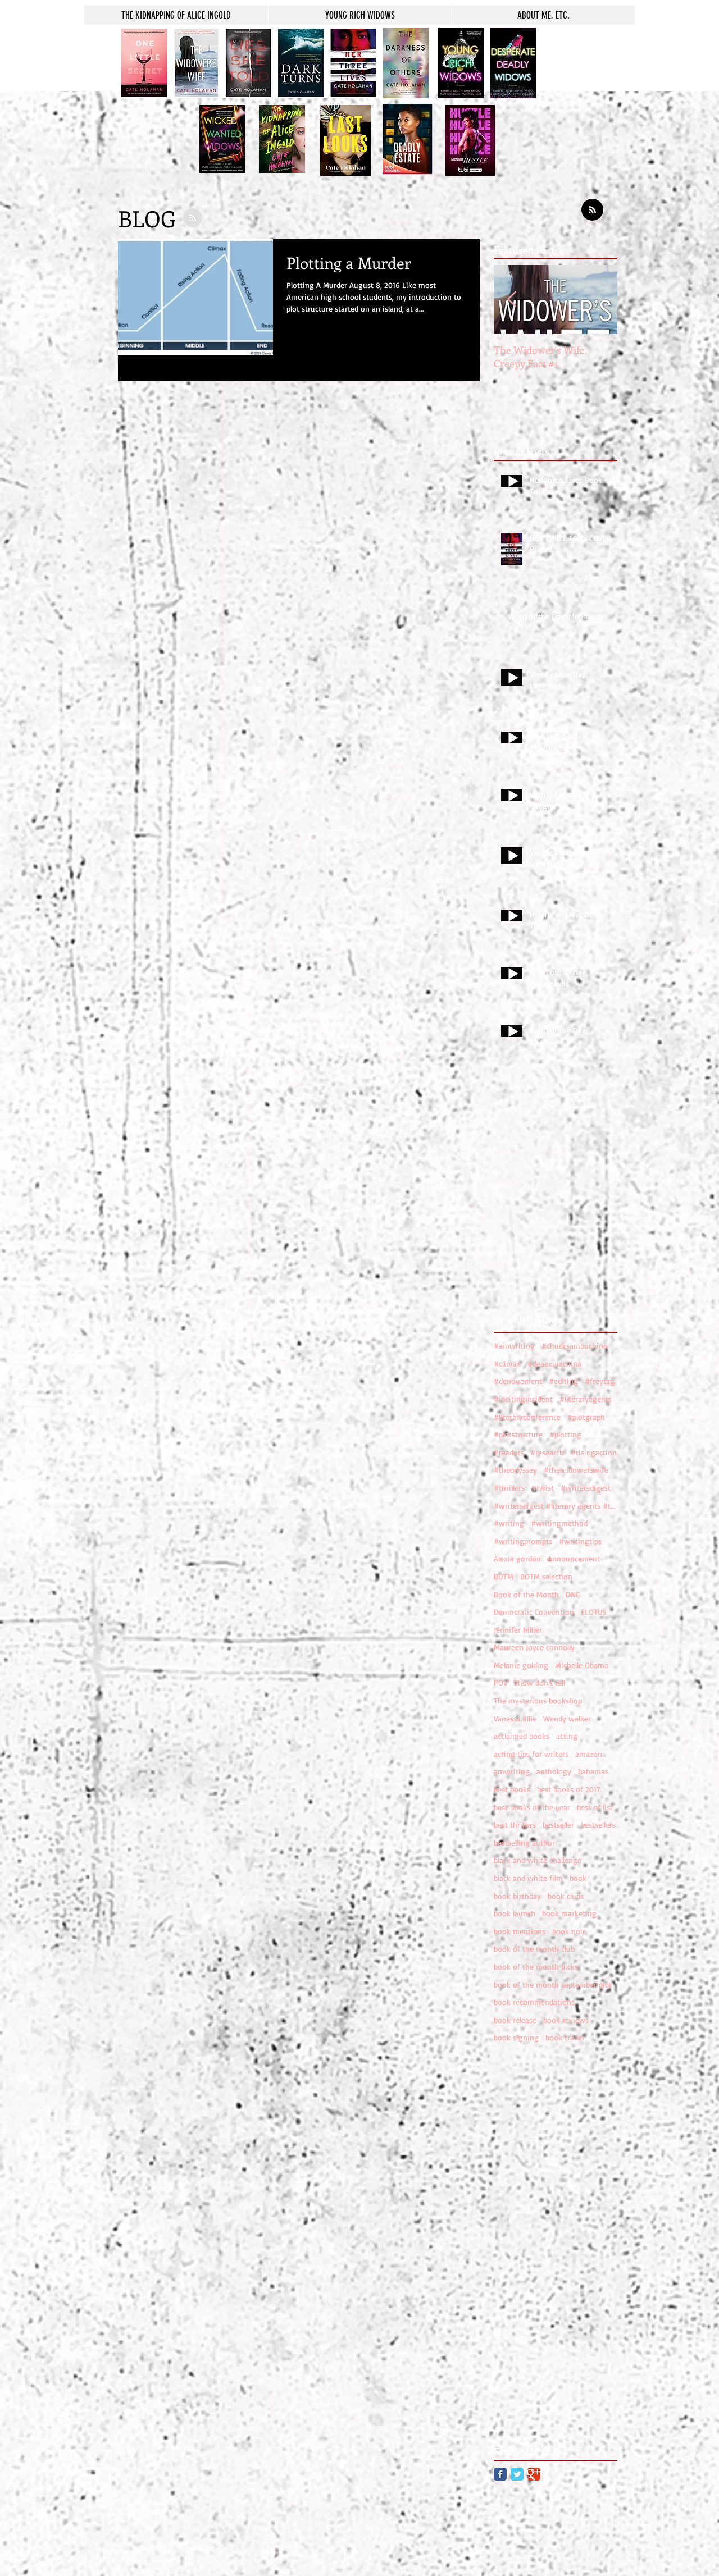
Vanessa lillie (515, 1718)
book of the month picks (536, 1967)
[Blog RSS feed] (592, 210)
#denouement (518, 1381)
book (578, 1878)
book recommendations (534, 2002)
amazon (589, 1754)
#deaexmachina (554, 1364)
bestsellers (598, 1824)
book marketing (569, 1913)
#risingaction (594, 1452)
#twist (543, 1488)
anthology (554, 1771)
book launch (515, 1913)
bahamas (593, 1771)
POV (500, 1682)
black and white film (528, 1878)
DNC (573, 1594)
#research (547, 1452)
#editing (563, 1381)
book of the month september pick (553, 1984)
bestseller (558, 1824)
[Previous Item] (512, 300)
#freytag (600, 1381)
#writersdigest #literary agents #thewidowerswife (556, 1506)
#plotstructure (518, 1434)
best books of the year (532, 1807)
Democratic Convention (534, 1612)
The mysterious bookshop (538, 1700)
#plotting (565, 1434)
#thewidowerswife (576, 1470)
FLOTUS (593, 1612)
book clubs (566, 1896)
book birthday (517, 1896)
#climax (507, 1364)
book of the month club (534, 1949)
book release (515, 2020)
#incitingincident (523, 1399)
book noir (569, 1931)
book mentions (520, 1931)
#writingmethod (559, 1523)
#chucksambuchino (575, 1346)
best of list (595, 1807)
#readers (509, 1452)
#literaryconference (527, 1417)
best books (512, 1789)
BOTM (504, 1576)
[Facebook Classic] (500, 2474)
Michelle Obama (582, 1665)
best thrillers (515, 1824)
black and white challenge (538, 1860)
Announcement (574, 1558)
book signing (516, 2037)
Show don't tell (540, 1682)
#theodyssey (515, 1470)
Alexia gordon (517, 1558)
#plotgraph (586, 1417)
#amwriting (514, 1346)
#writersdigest (586, 1488)
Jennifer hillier (518, 1630)
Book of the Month (526, 1594)
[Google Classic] (534, 2474)
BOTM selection (546, 1576)
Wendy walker (567, 1718)
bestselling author (524, 1842)
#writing (509, 1523)
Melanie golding (521, 1665)
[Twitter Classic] (517, 2474)
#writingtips (580, 1541)
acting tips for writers (531, 1754)
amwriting (512, 1771)
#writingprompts (523, 1541)
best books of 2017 (569, 1789)
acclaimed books (522, 1736)
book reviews (566, 2020)
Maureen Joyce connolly (534, 1647)
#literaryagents (586, 1399)
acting (567, 1736)
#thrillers (509, 1488)
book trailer (565, 2037)
